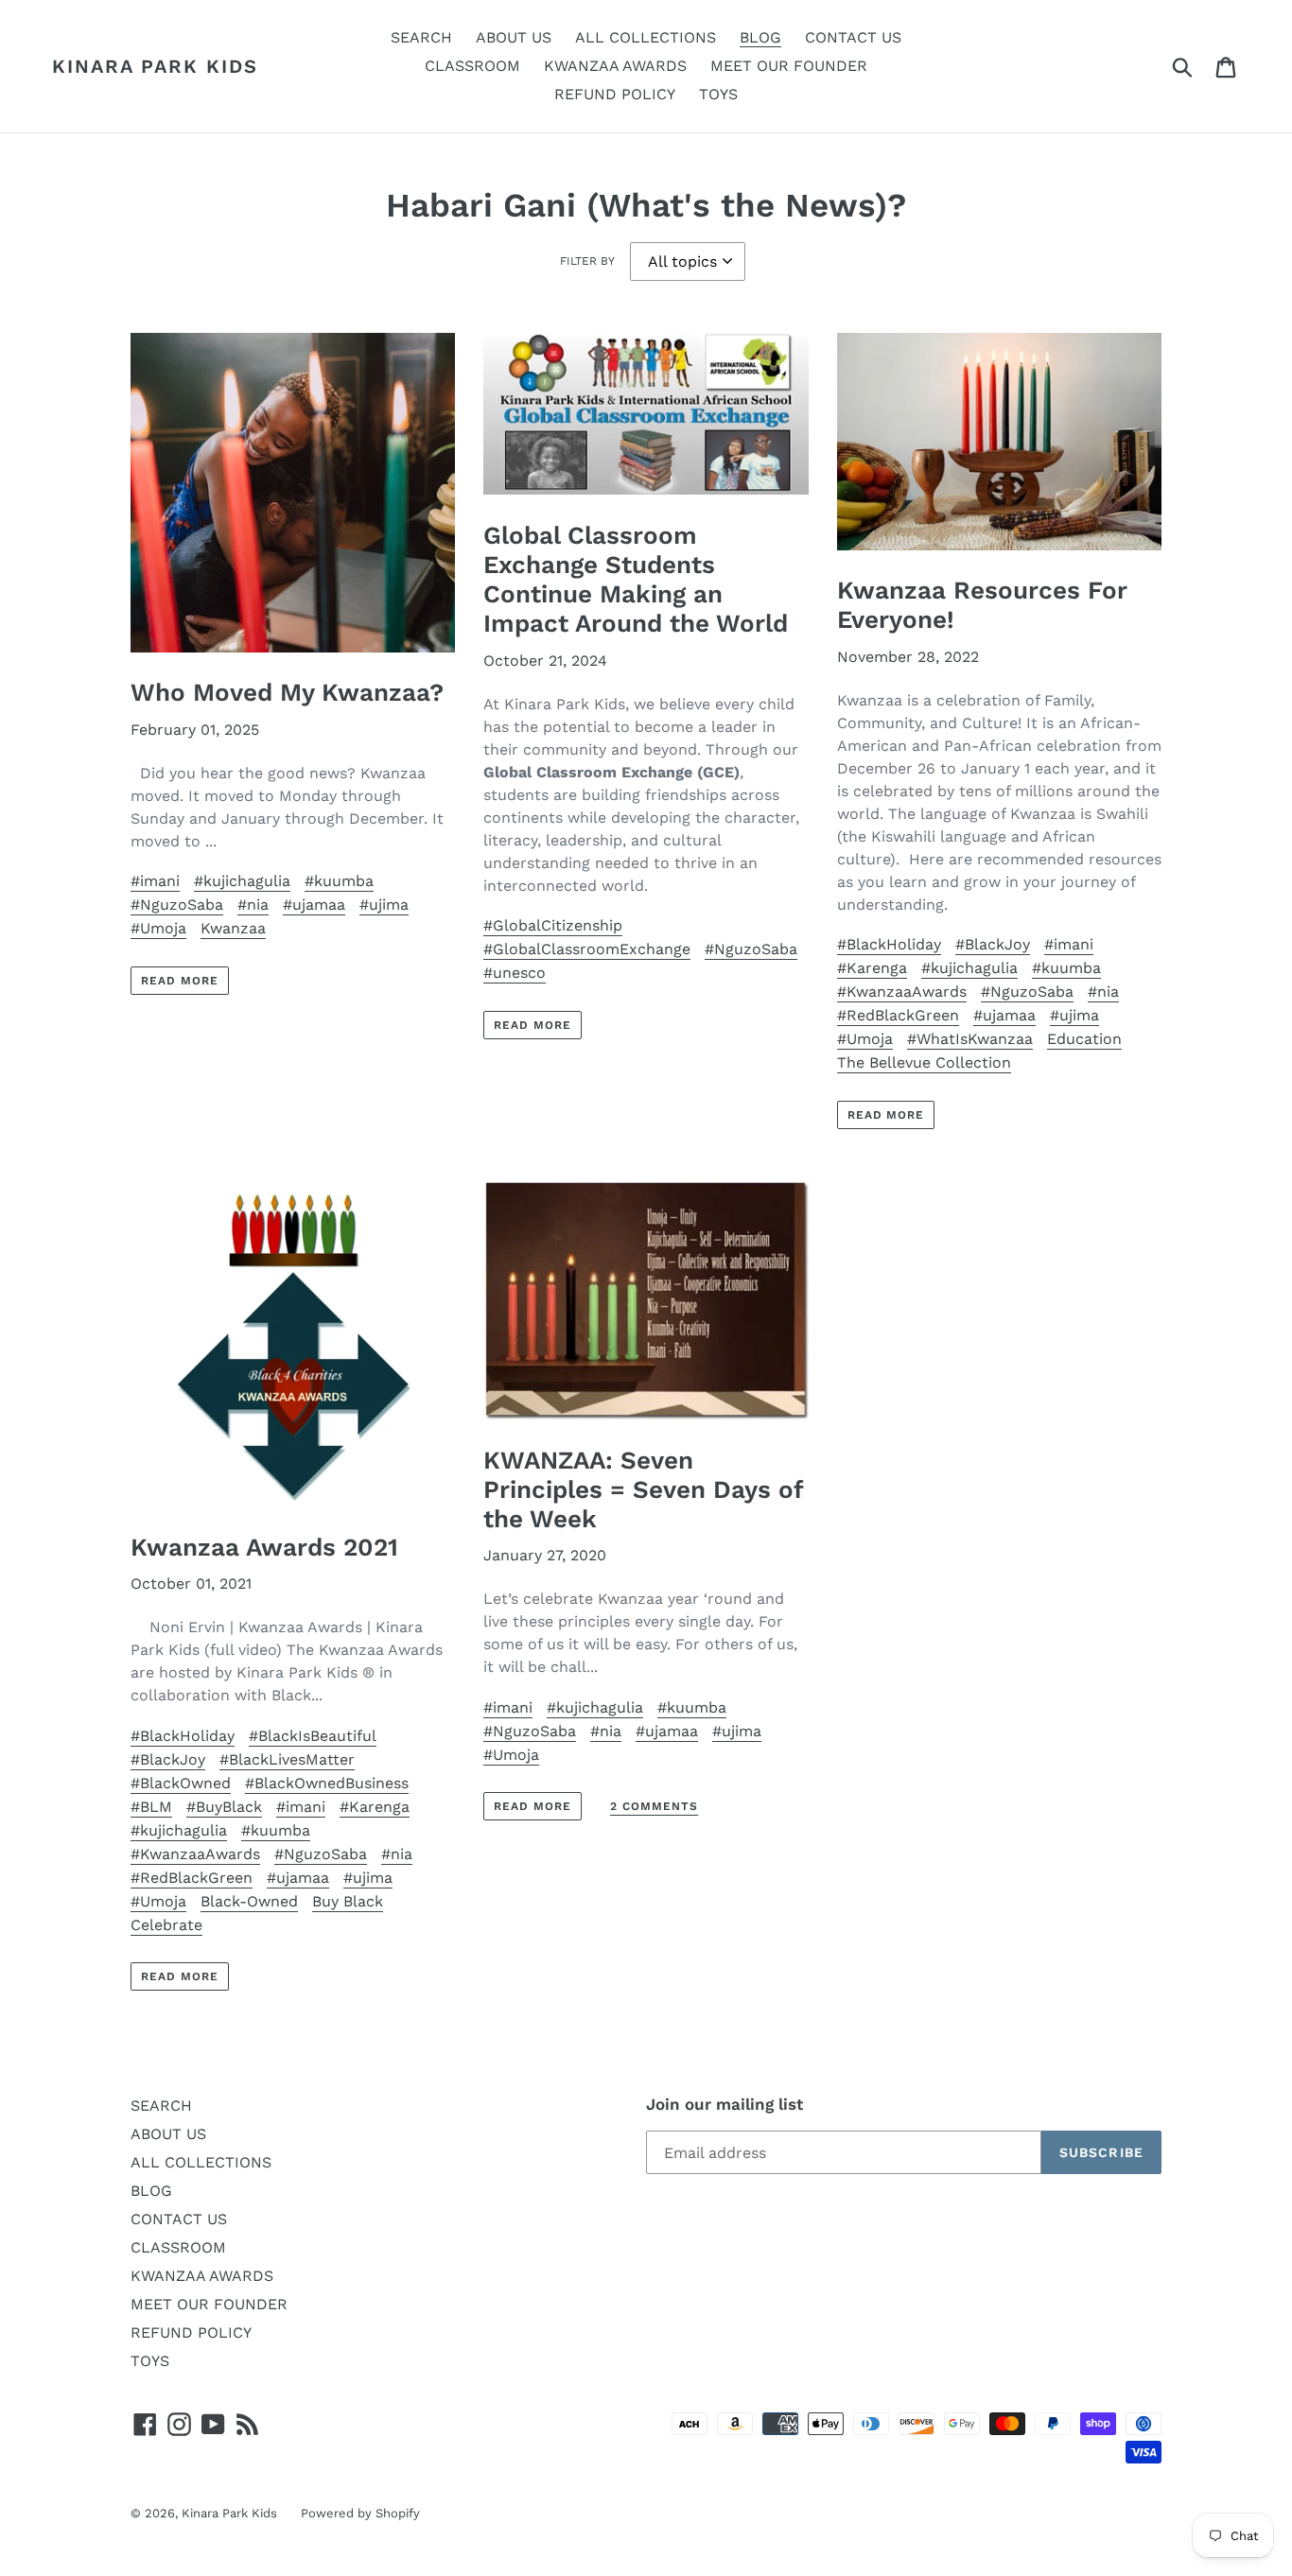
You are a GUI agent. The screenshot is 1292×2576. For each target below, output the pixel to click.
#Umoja (158, 928)
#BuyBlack (224, 1807)
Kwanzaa (233, 928)
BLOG (151, 2191)
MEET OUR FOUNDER (209, 2304)
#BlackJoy (993, 944)
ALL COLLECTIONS (201, 2162)
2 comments (654, 1806)
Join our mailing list (725, 2104)
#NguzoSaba (177, 905)
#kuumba (339, 881)
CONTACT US (179, 2219)
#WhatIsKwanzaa (970, 1039)
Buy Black (348, 1901)
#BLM (151, 1807)
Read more (180, 981)
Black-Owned (249, 1901)
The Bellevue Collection (924, 1062)
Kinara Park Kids (155, 66)
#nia (253, 905)
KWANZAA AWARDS (202, 2276)
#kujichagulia (242, 881)
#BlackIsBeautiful (313, 1736)
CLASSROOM (178, 2247)
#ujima (384, 905)
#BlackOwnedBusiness (327, 1783)
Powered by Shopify (360, 2513)
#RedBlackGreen (898, 1015)
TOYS (150, 2361)
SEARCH (161, 2106)
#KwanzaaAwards (902, 992)
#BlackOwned (181, 1783)
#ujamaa (314, 905)
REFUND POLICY (191, 2332)
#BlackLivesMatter (287, 1759)
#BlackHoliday (889, 944)
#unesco (515, 973)
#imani (155, 881)
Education (1084, 1039)
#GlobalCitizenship (553, 925)
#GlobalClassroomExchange (587, 949)
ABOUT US (168, 2134)
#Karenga (872, 968)
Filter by (587, 261)
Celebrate (166, 1925)
